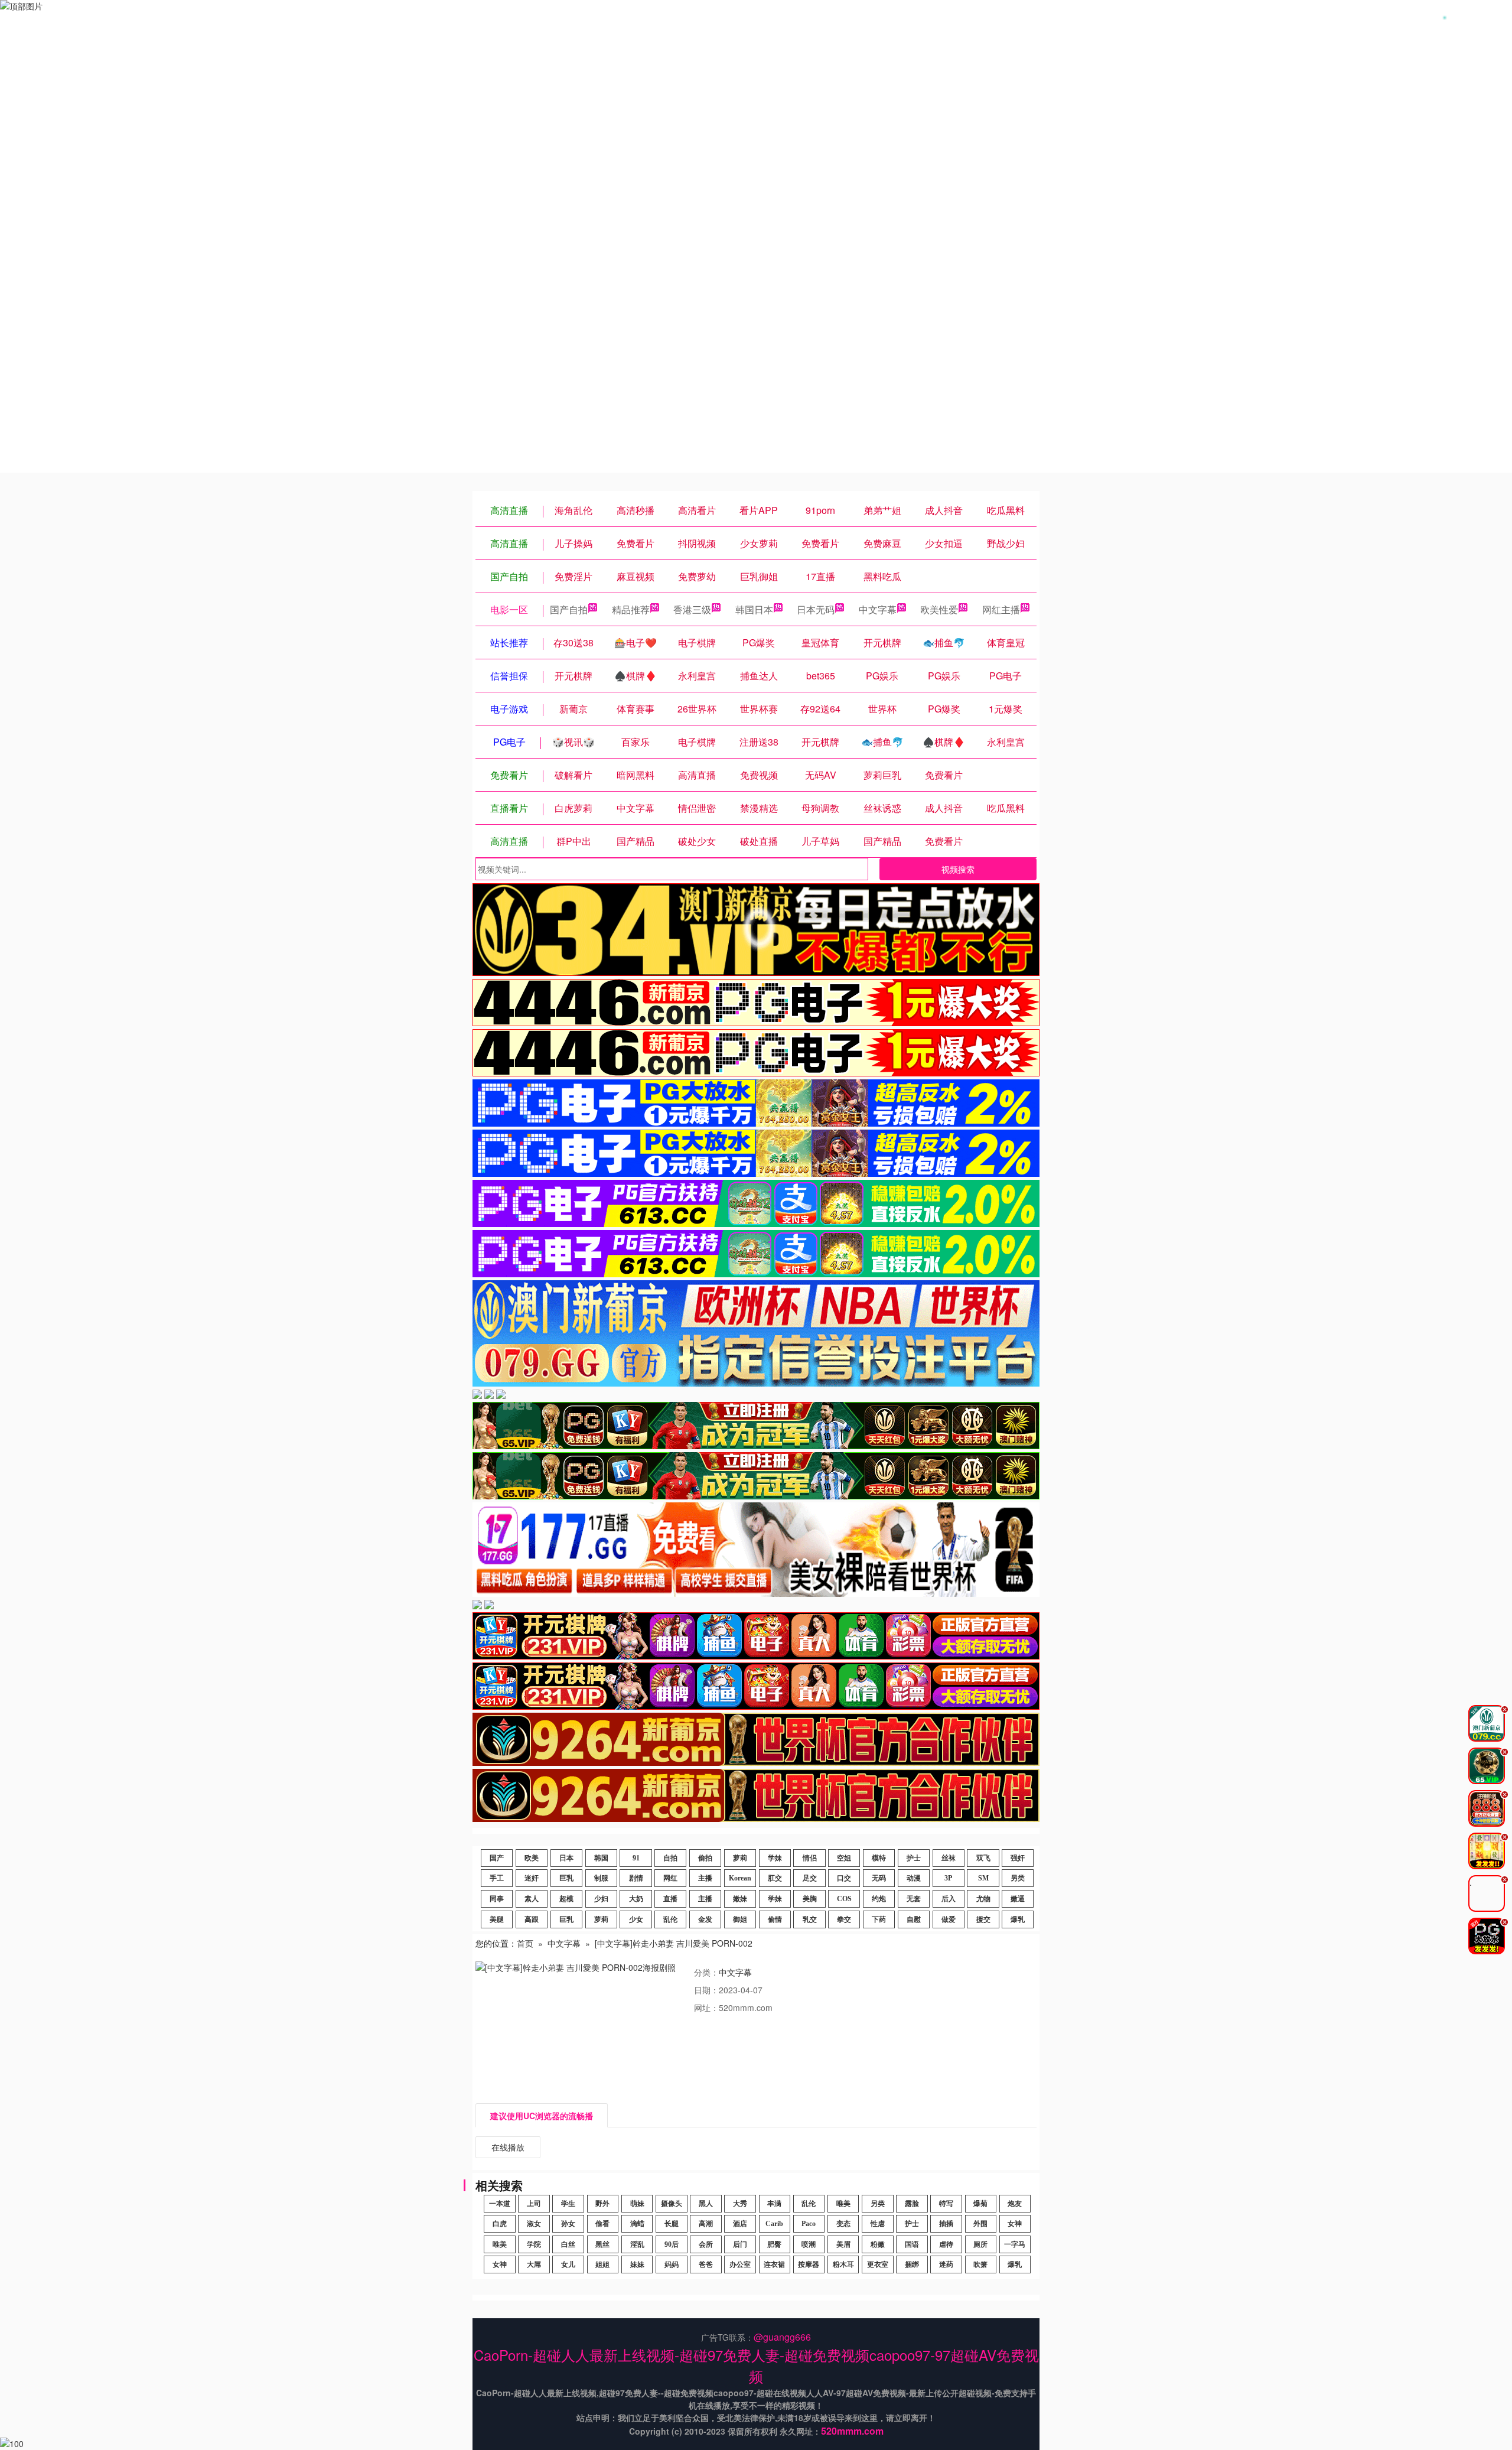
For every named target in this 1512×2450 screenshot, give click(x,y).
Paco (809, 2224)
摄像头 (672, 2204)
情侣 (810, 1858)
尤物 (983, 1899)
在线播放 (508, 2147)
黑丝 (602, 2244)
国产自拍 (569, 609)
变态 (843, 2224)
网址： (706, 2007)
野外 (602, 2204)
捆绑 (912, 2264)
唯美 (843, 2204)
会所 (706, 2244)
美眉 (843, 2244)
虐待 (946, 2244)
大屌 (534, 2264)
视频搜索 (958, 869)
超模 (566, 1899)
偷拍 (705, 1858)
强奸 (1018, 1858)
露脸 (912, 2204)
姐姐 (602, 2264)
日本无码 (816, 609)
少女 (636, 1919)
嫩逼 (1018, 1899)
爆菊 (980, 2204)
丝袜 (949, 1858)
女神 (1015, 2224)
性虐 (878, 2224)
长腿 (672, 2224)
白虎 (500, 2224)
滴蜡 (637, 2224)
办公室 (740, 2264)
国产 (497, 1858)
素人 (532, 1899)
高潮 (706, 2224)
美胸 (810, 1899)
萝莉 (740, 1858)
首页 (525, 1943)
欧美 (532, 1858)
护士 (914, 1858)
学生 (568, 2204)
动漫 (914, 1878)
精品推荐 (631, 609)
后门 (740, 2244)
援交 (983, 1919)
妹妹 (637, 2264)
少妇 (601, 1899)
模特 (879, 1858)
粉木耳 (843, 2264)
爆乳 (1018, 1919)
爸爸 (706, 2264)
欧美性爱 (939, 609)
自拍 (670, 1858)
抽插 (946, 2224)
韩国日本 (754, 609)
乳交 (810, 1919)
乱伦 (670, 1919)
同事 (497, 1899)
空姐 (844, 1858)
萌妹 (637, 2204)
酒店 (740, 2224)
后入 (949, 1899)
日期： (706, 1990)
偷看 (602, 2224)
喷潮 (809, 2244)
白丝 (568, 2244)
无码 (879, 1878)
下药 (879, 1919)
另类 (1018, 1878)
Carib (774, 2224)
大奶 (636, 1899)
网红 (670, 1878)
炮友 (1015, 2204)
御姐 (740, 1919)
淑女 (534, 2224)
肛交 (775, 1878)
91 (636, 1858)
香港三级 (692, 609)
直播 (670, 1899)
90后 (672, 2244)
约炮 (879, 1899)
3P (948, 1878)
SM (983, 1878)
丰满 (774, 2204)
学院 (534, 2244)
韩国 (601, 1858)
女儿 (568, 2264)
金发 (705, 1919)
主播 (705, 1878)
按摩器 (809, 2264)
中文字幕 (878, 609)
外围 (980, 2224)
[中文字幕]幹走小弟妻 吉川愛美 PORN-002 (674, 1943)
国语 (912, 2244)
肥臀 (774, 2244)
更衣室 (878, 2264)
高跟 (532, 1919)
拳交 (844, 1919)
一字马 (1015, 2244)
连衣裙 (774, 2264)
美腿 (497, 1919)
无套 (914, 1899)
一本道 (500, 2204)
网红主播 (1001, 609)
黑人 (706, 2204)
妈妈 (672, 2264)
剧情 (636, 1878)
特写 (946, 2204)
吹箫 (980, 2264)
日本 (566, 1858)
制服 (601, 1878)
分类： (706, 1972)
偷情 (775, 1919)
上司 (534, 2204)
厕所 (980, 2244)
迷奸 (532, 1878)
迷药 (946, 2264)
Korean (740, 1878)
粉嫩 (878, 2244)
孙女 (568, 2224)
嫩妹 (740, 1899)
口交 (844, 1878)
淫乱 (637, 2244)
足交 (810, 1878)
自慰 (914, 1919)
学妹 (775, 1858)
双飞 (983, 1858)
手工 (497, 1878)
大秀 (740, 2204)
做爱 (949, 1919)
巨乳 (566, 1878)
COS (844, 1899)
